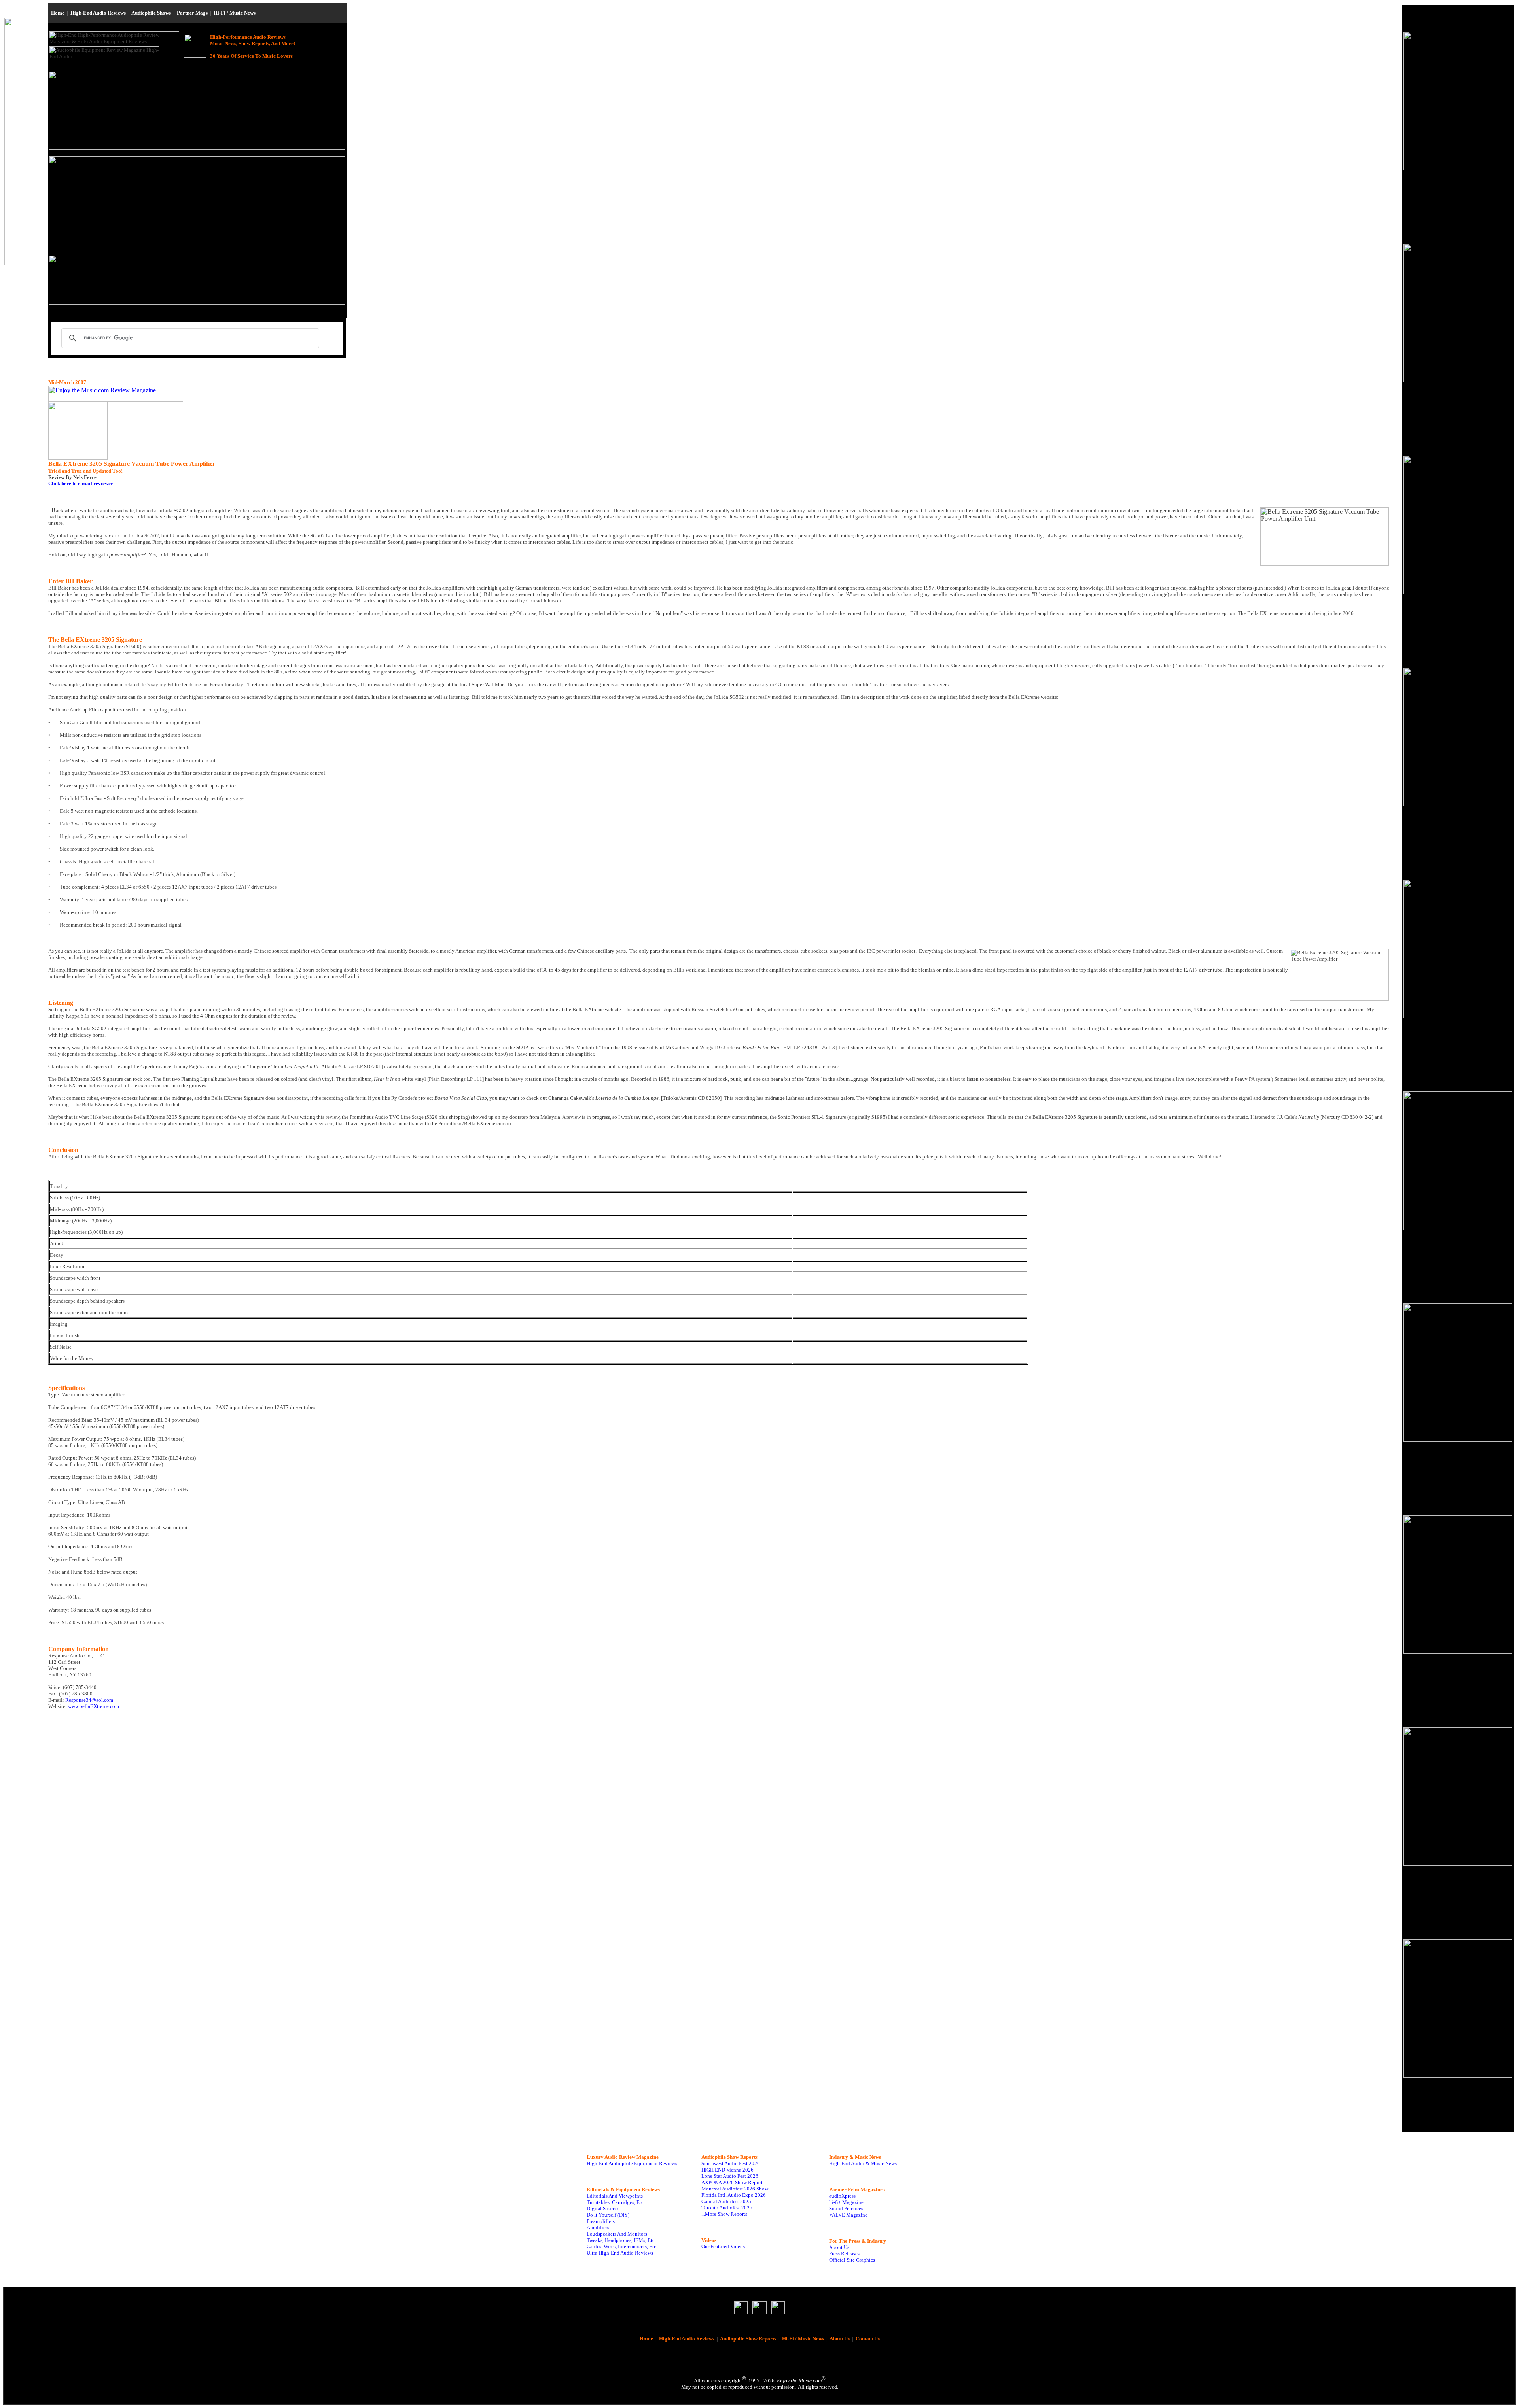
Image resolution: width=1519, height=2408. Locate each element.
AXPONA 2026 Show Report (732, 2182)
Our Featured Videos (723, 2246)
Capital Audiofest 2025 (726, 2201)
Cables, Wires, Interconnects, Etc (621, 2246)
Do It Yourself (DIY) (608, 2215)
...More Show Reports (724, 2214)
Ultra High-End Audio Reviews (620, 2253)
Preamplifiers (601, 2221)
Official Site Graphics (852, 2260)
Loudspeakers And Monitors (617, 2234)
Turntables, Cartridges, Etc (615, 2202)
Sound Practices (846, 2208)
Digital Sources (603, 2208)
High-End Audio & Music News (863, 2163)
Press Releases (844, 2254)
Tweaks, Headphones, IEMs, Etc (621, 2240)
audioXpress (842, 2196)
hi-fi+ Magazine (846, 2202)
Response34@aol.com (89, 1700)
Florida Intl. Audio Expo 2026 (734, 2195)
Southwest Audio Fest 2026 (731, 2163)
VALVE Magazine (848, 2215)
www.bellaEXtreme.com (94, 1706)
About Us (839, 2247)
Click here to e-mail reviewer (81, 483)
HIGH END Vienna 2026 (727, 2170)
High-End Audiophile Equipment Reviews (632, 2163)
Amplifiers (598, 2227)
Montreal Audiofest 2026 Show (735, 2189)
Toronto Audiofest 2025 (727, 2208)
